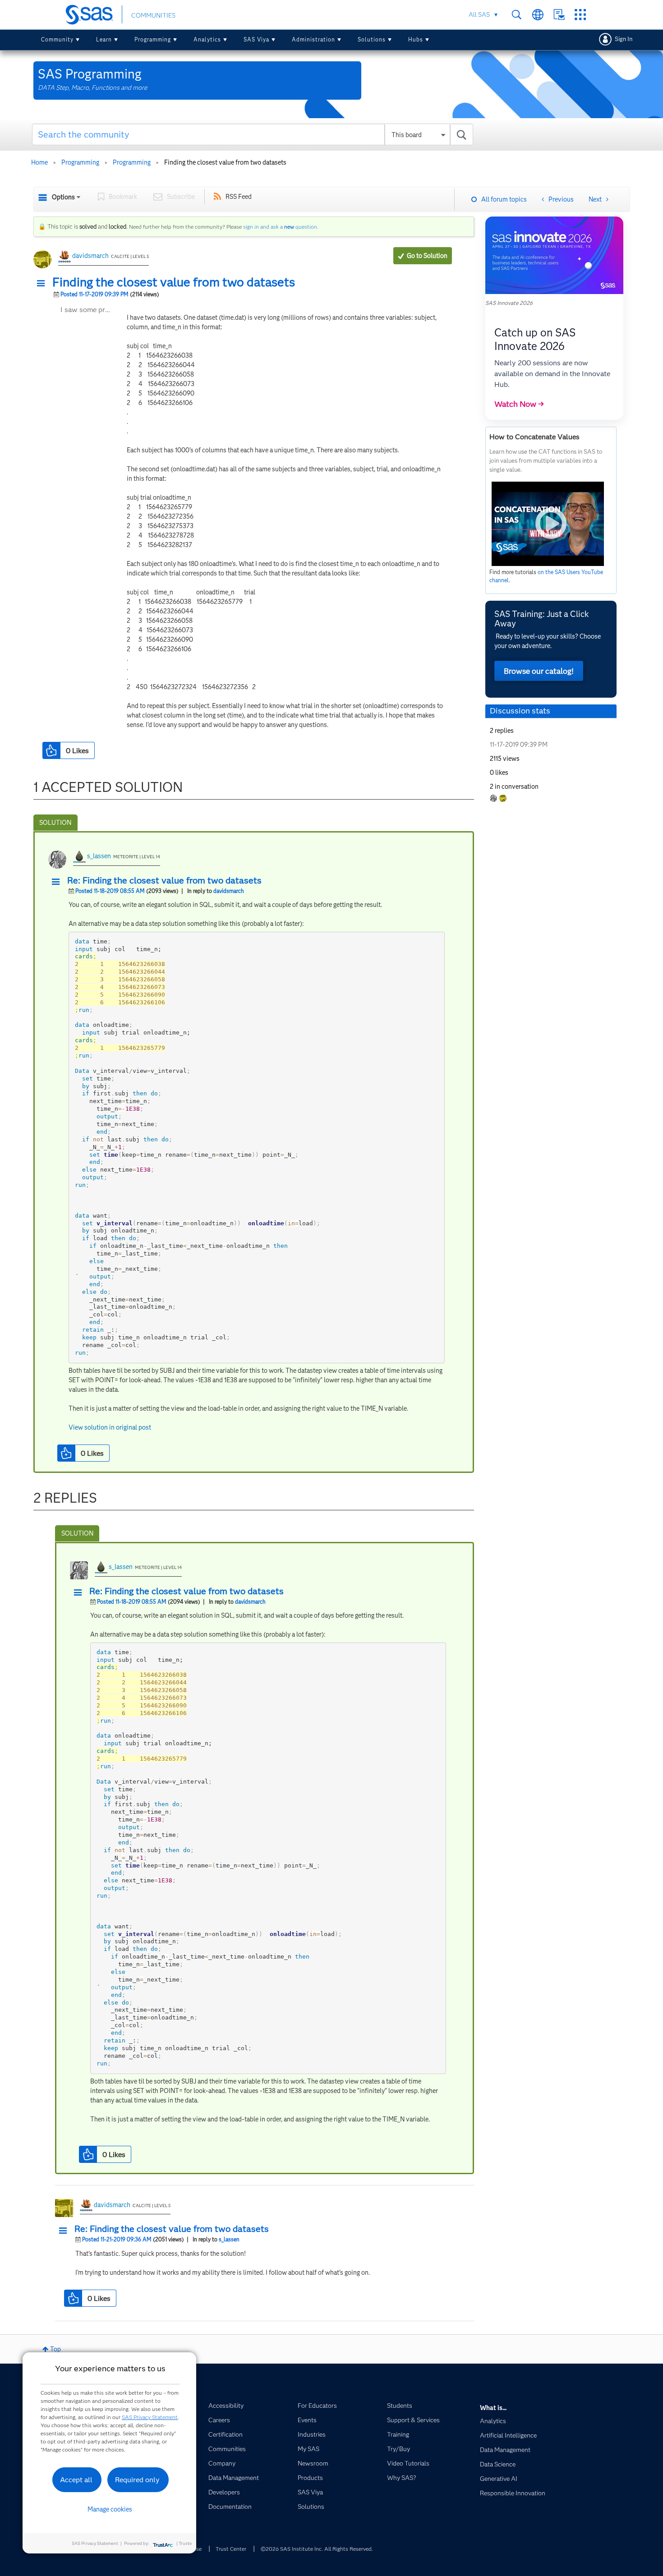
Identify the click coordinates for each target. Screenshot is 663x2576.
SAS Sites (580, 15)
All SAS (479, 14)
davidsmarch (90, 256)
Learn (104, 39)
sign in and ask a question (280, 227)
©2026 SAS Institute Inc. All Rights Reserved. (317, 2549)
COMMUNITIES (153, 15)
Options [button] (63, 197)
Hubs (416, 39)
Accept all (76, 2480)
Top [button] (55, 2349)
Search (517, 15)
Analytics (207, 39)
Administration (313, 39)
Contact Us (559, 15)
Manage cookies (110, 2509)
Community (57, 39)
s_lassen (99, 856)
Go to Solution (427, 256)
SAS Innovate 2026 (509, 303)
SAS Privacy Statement (150, 2417)
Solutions (372, 39)
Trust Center (231, 2549)
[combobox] (253, 134)
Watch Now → (519, 404)
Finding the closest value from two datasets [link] (225, 162)
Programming (153, 39)
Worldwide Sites (538, 15)
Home (39, 162)
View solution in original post (110, 1427)
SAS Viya (256, 39)
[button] (43, 284)
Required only (137, 2480)
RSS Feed (239, 197)
